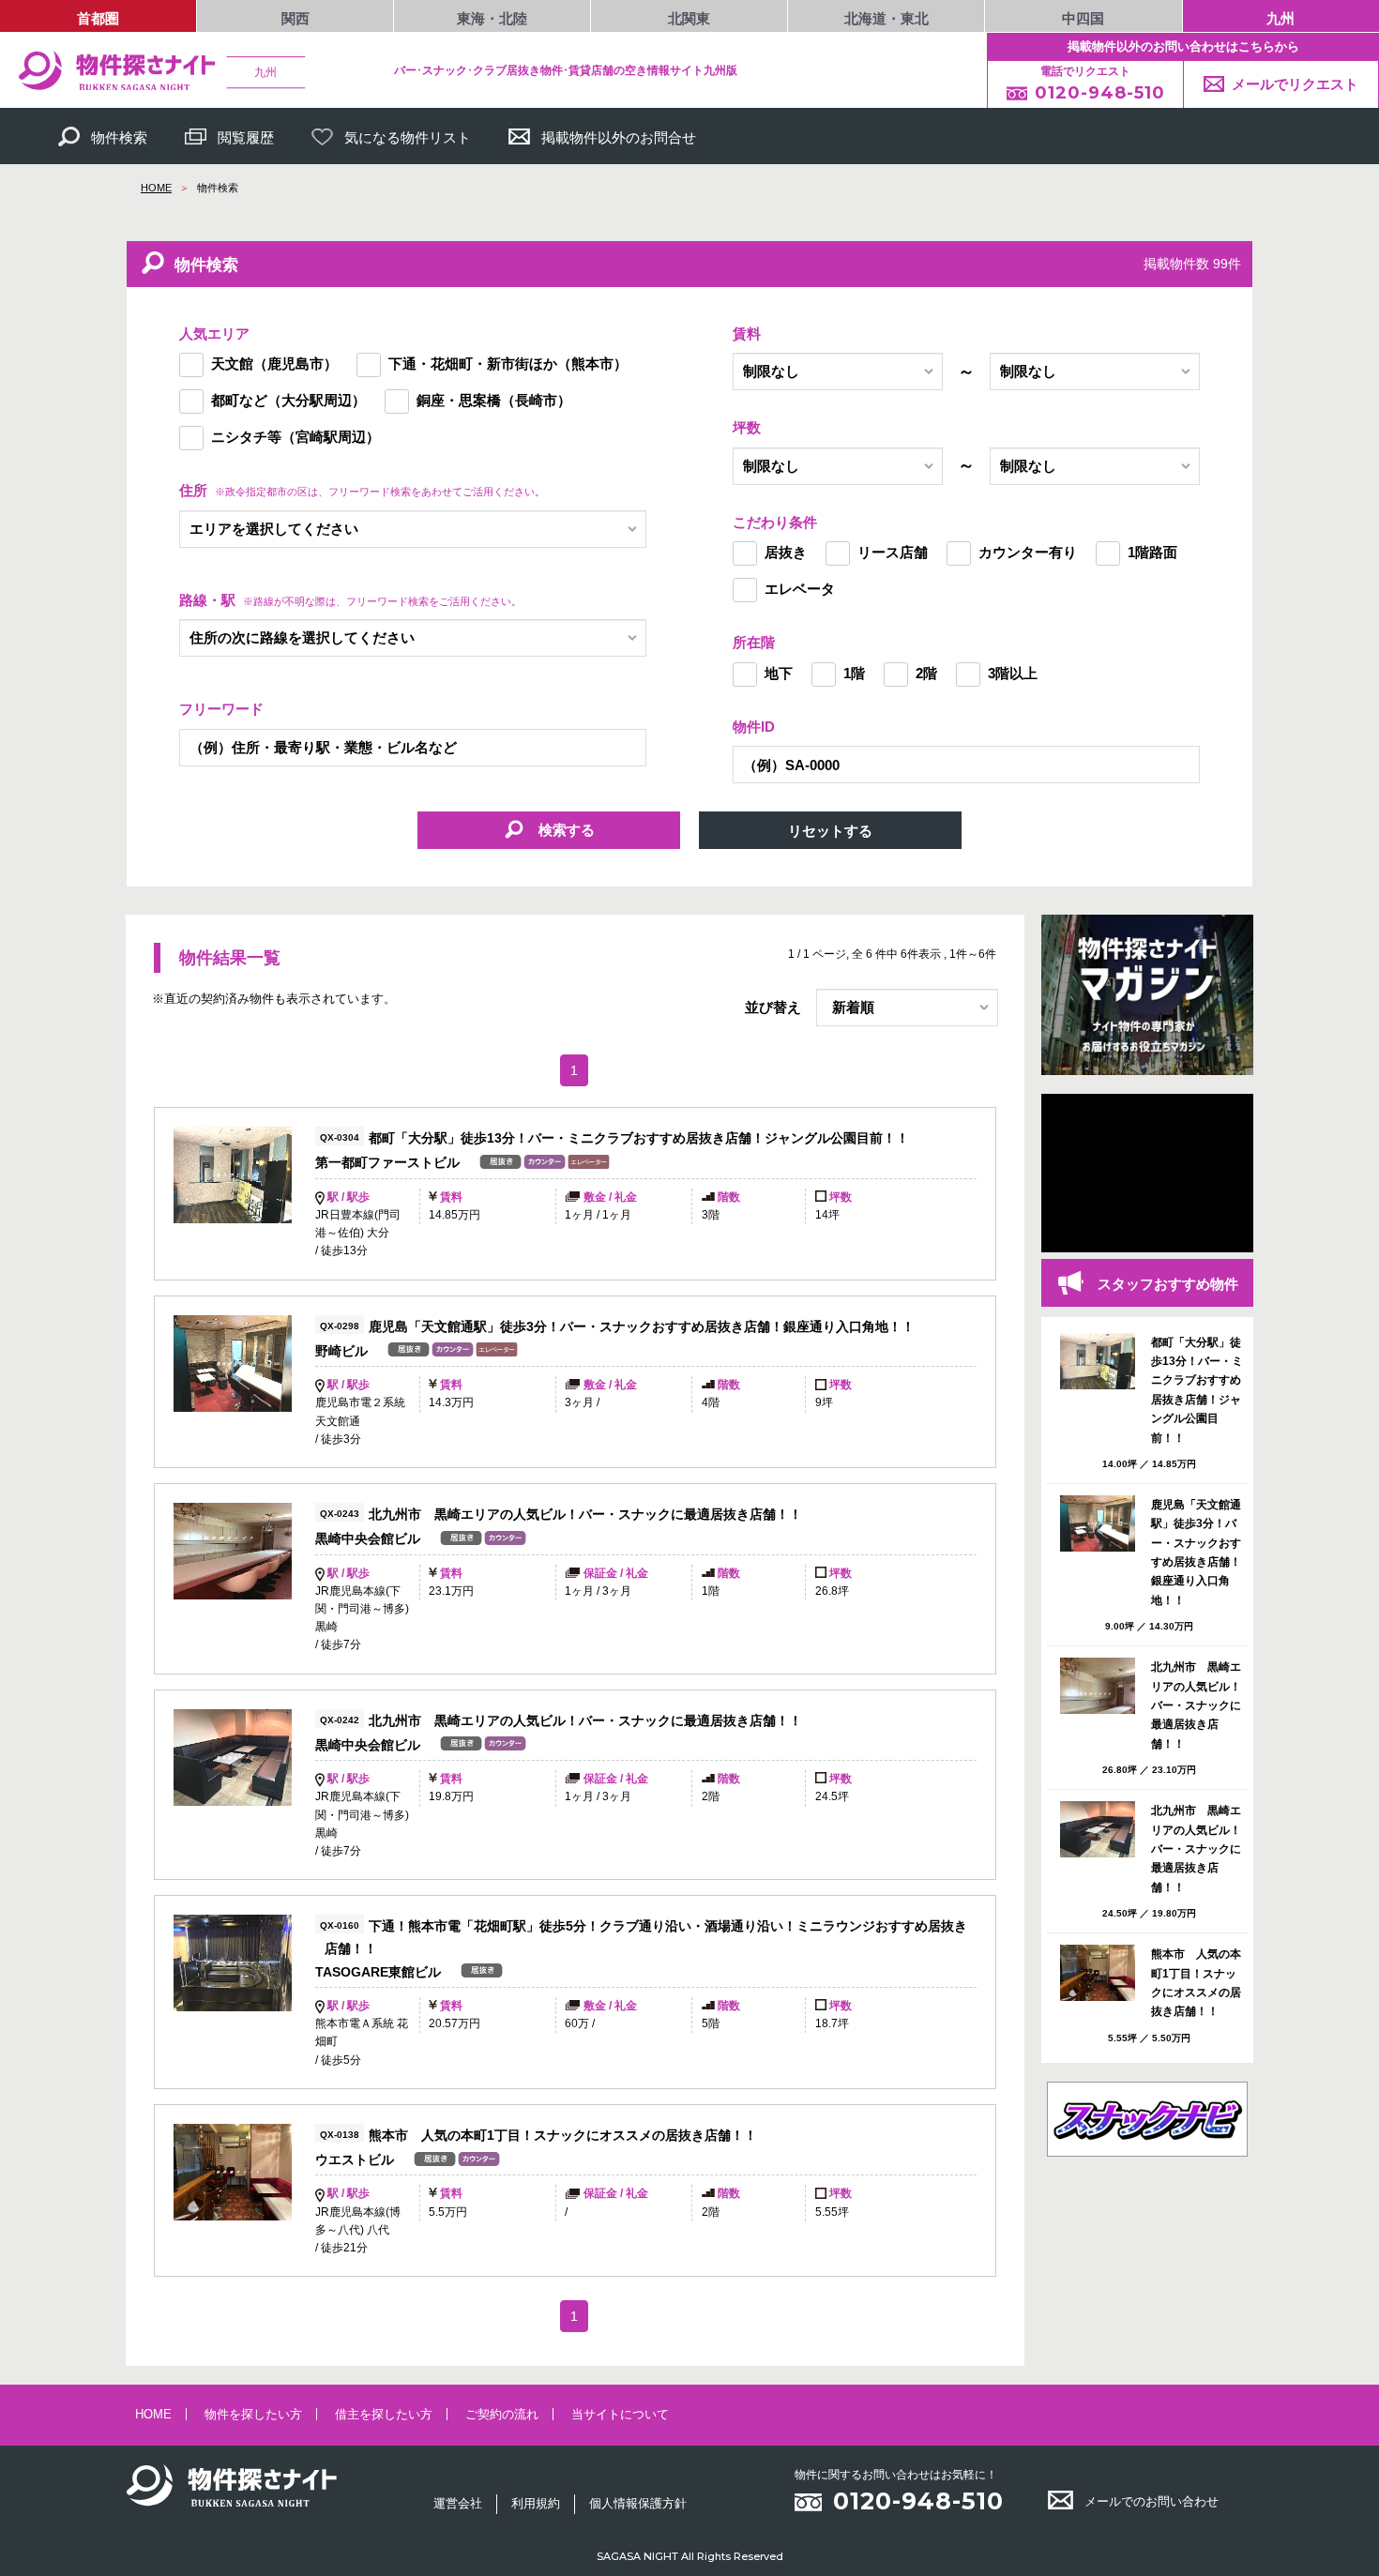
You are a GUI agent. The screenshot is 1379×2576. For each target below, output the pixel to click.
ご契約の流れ (502, 2414)
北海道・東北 (886, 18)
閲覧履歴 (246, 137)
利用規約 (536, 2503)
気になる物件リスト (408, 137)
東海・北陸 (492, 18)
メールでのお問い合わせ (1152, 2501)
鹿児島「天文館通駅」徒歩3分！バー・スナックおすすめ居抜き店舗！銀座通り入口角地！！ (642, 1326)
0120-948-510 (918, 2501)
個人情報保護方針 (638, 2503)
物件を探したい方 (253, 2414)
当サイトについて (620, 2414)
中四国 (1083, 18)
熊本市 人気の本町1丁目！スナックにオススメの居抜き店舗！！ (563, 2135)
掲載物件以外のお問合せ (619, 137)
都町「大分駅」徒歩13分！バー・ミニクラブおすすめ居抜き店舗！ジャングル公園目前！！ (639, 1138)
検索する (565, 830)
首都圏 (98, 18)
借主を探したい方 (384, 2414)
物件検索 (119, 137)
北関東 (689, 18)
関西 (295, 18)
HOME (156, 188)
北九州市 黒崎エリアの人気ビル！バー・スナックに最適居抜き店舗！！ (585, 1514)
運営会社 (458, 2503)
